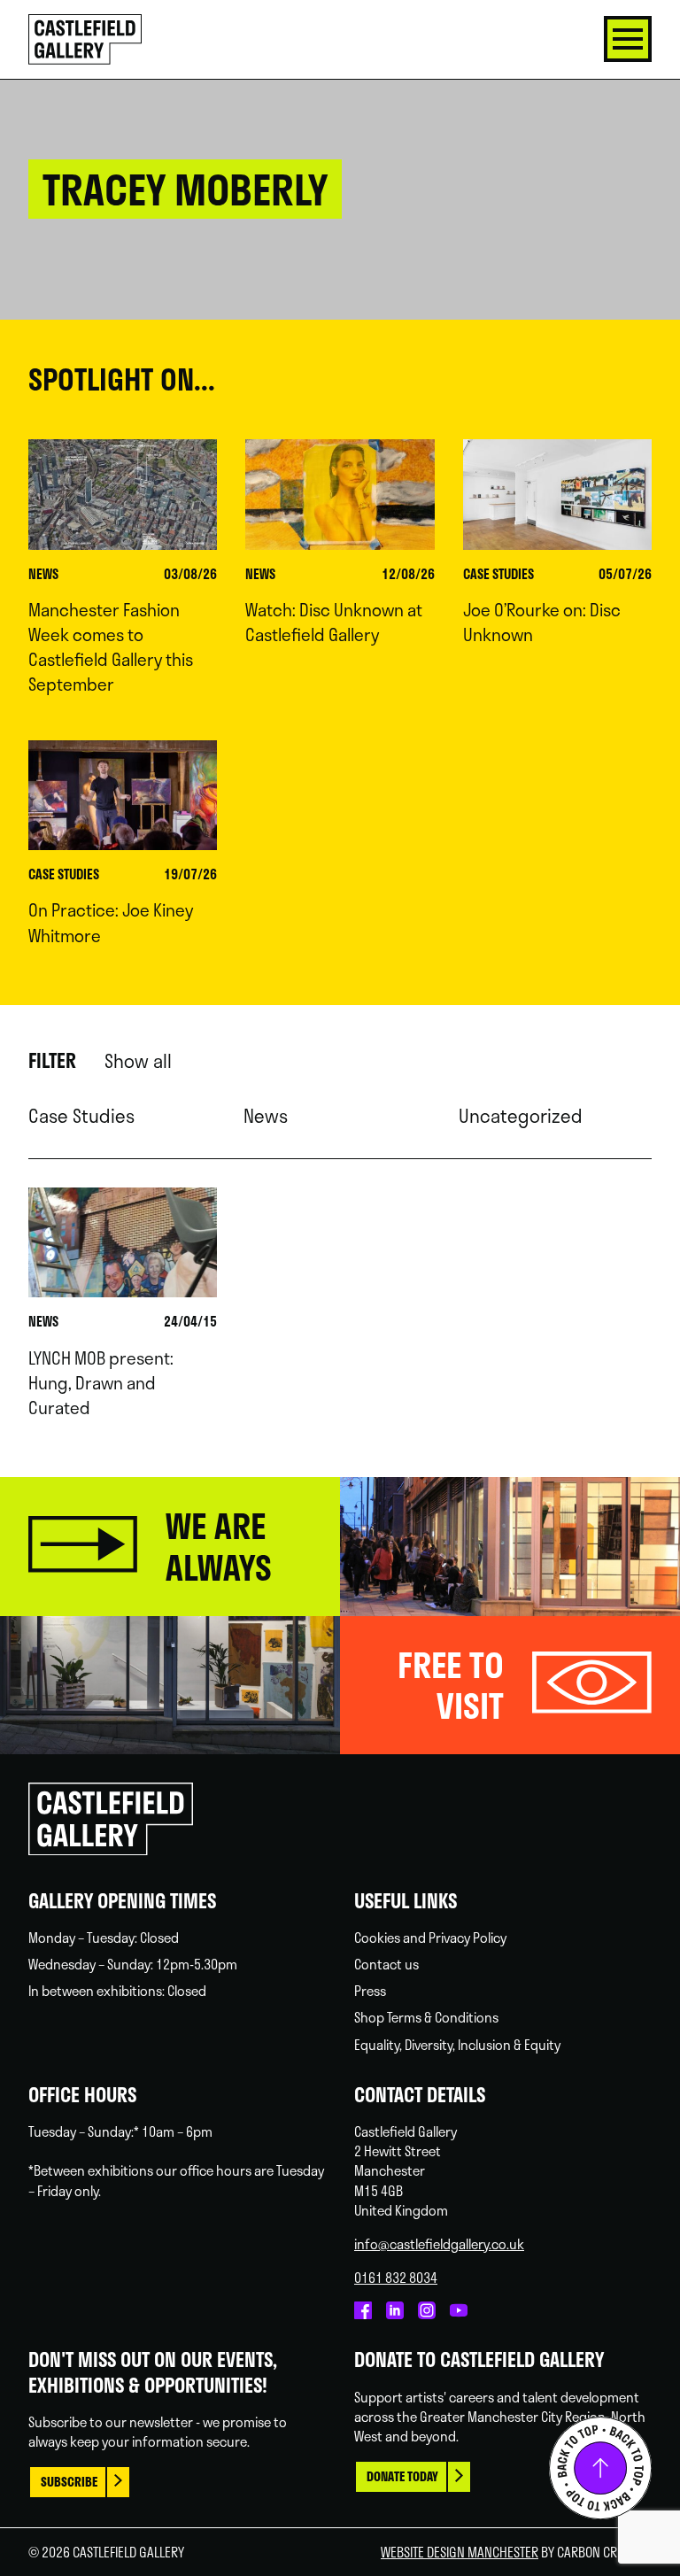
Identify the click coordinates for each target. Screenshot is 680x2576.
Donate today (402, 2476)
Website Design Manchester (460, 2552)
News (266, 1116)
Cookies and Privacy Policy (430, 1938)
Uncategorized (521, 1116)
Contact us (386, 1964)
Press (370, 1991)
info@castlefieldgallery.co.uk (439, 2244)
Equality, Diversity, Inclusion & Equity (457, 2045)
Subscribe (69, 2482)
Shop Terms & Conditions (426, 2017)
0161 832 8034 (396, 2278)
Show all (138, 1061)
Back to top (600, 2468)
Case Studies (81, 1116)
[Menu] (628, 39)
